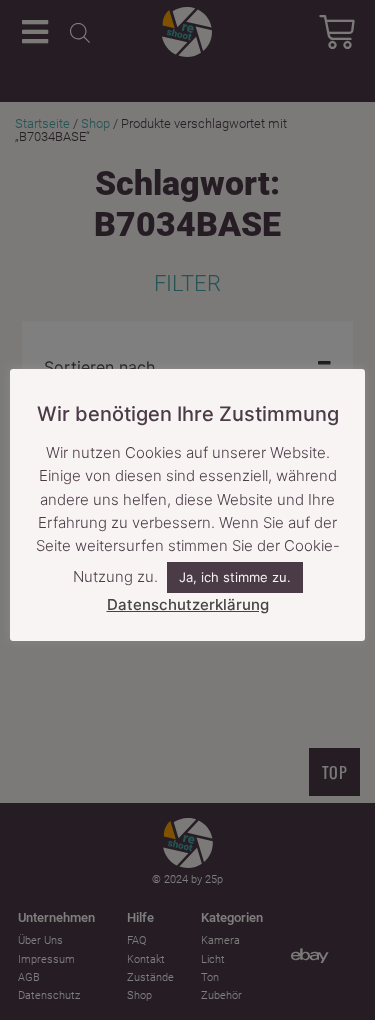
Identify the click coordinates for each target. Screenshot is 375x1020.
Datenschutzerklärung (188, 604)
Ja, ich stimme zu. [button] (235, 577)
